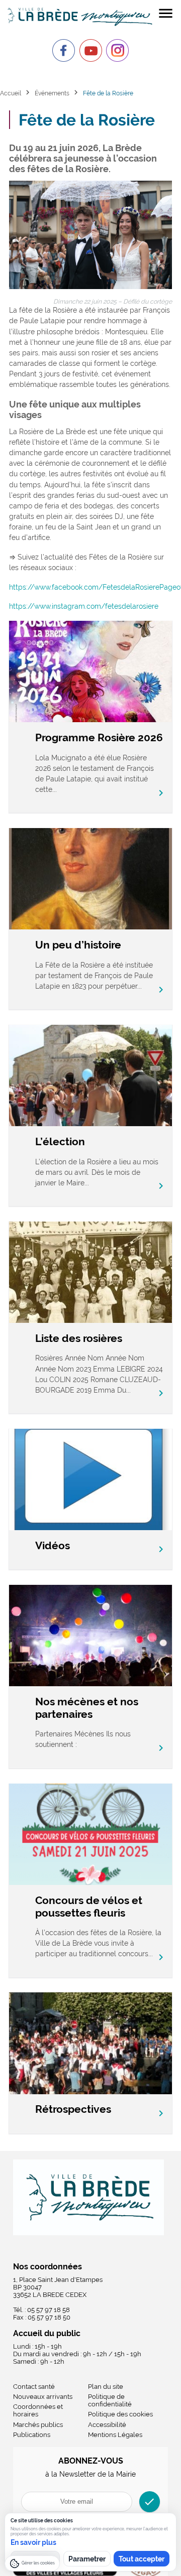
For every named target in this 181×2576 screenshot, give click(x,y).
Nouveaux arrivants (43, 2397)
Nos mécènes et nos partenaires (87, 1708)
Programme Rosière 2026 (99, 737)
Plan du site (106, 2387)
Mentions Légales (115, 2435)
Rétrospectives (73, 2109)
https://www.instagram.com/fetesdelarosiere (84, 606)
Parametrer (87, 2559)
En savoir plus (33, 2542)
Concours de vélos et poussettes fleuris (89, 1907)
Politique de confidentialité (110, 2400)
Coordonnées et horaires (38, 2410)
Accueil (11, 93)
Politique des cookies (120, 2414)
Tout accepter (142, 2559)
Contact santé (34, 2387)
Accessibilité (107, 2425)
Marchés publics (38, 2425)
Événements (52, 93)
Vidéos (53, 1545)
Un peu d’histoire (78, 945)
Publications (32, 2435)
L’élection (60, 1141)
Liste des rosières (79, 1338)
